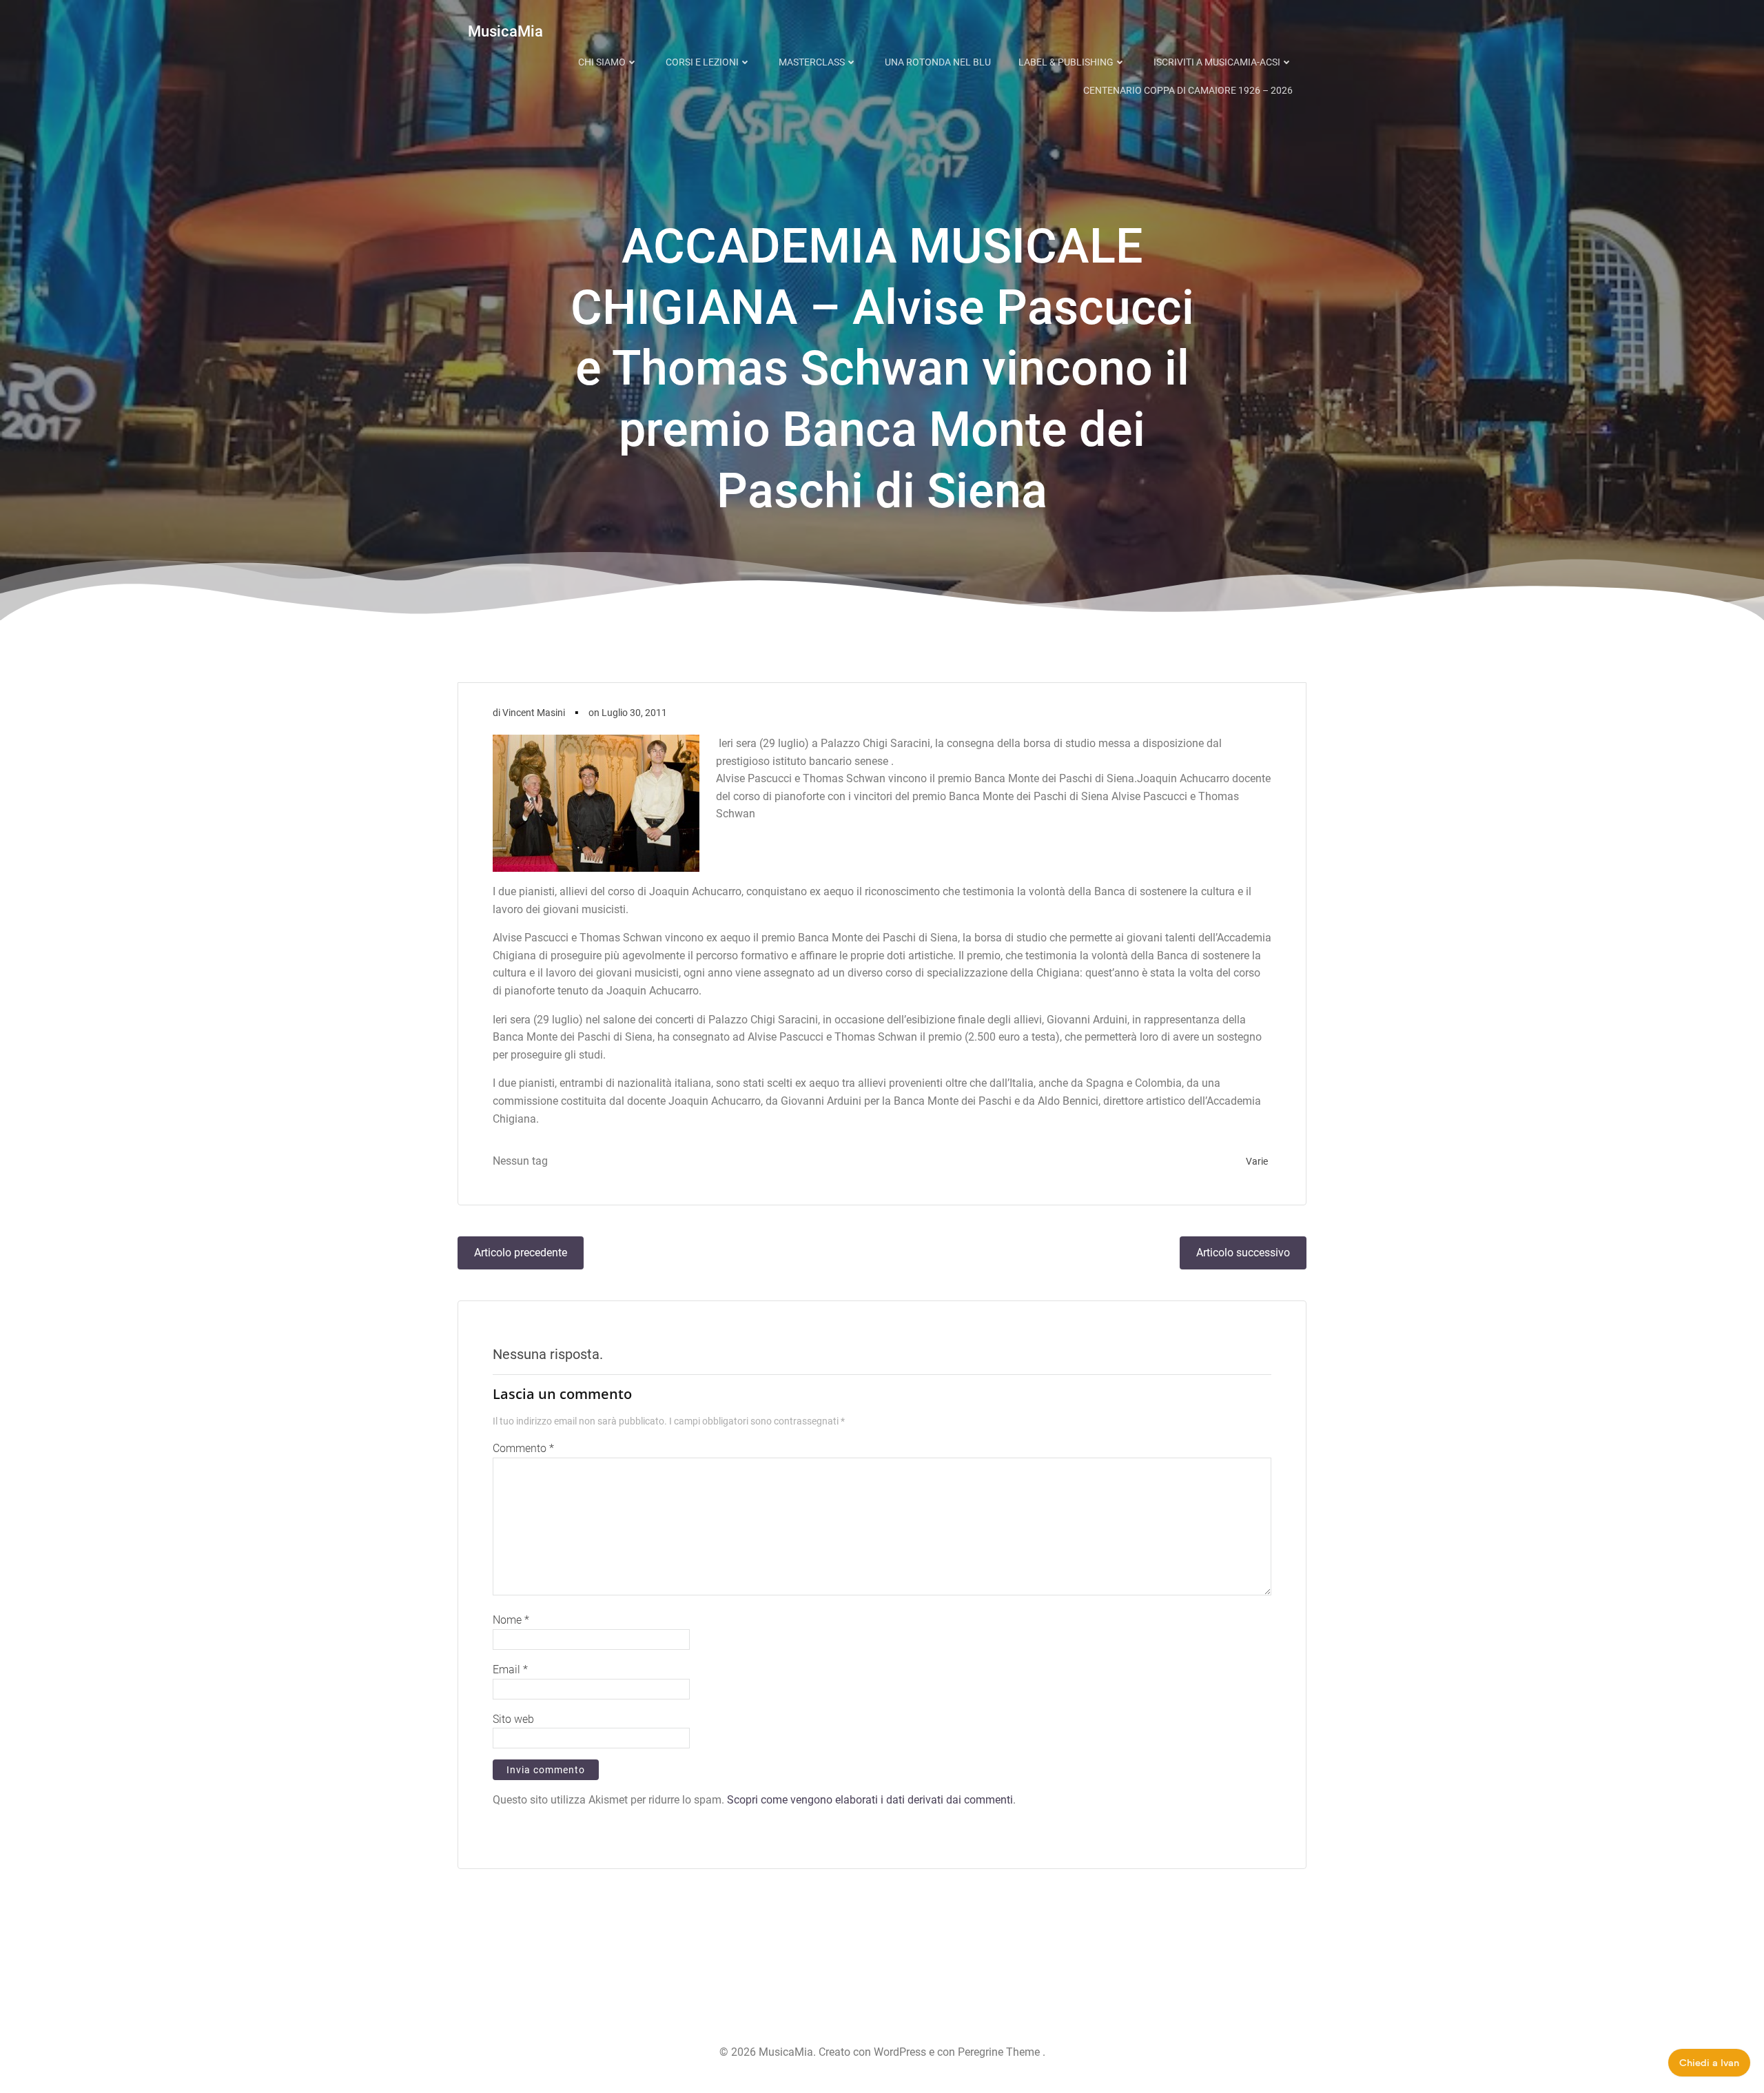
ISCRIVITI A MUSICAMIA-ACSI (1217, 62)
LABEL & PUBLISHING (1066, 62)
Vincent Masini (534, 713)
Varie (1257, 1161)
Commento (523, 1448)
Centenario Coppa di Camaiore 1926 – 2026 (1188, 90)
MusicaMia (505, 31)
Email (510, 1670)
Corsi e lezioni (702, 62)
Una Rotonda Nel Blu (938, 62)
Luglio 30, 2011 (634, 713)
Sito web (513, 1719)
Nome (511, 1620)
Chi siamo (602, 62)
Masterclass (812, 62)
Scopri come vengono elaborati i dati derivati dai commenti (870, 1800)
